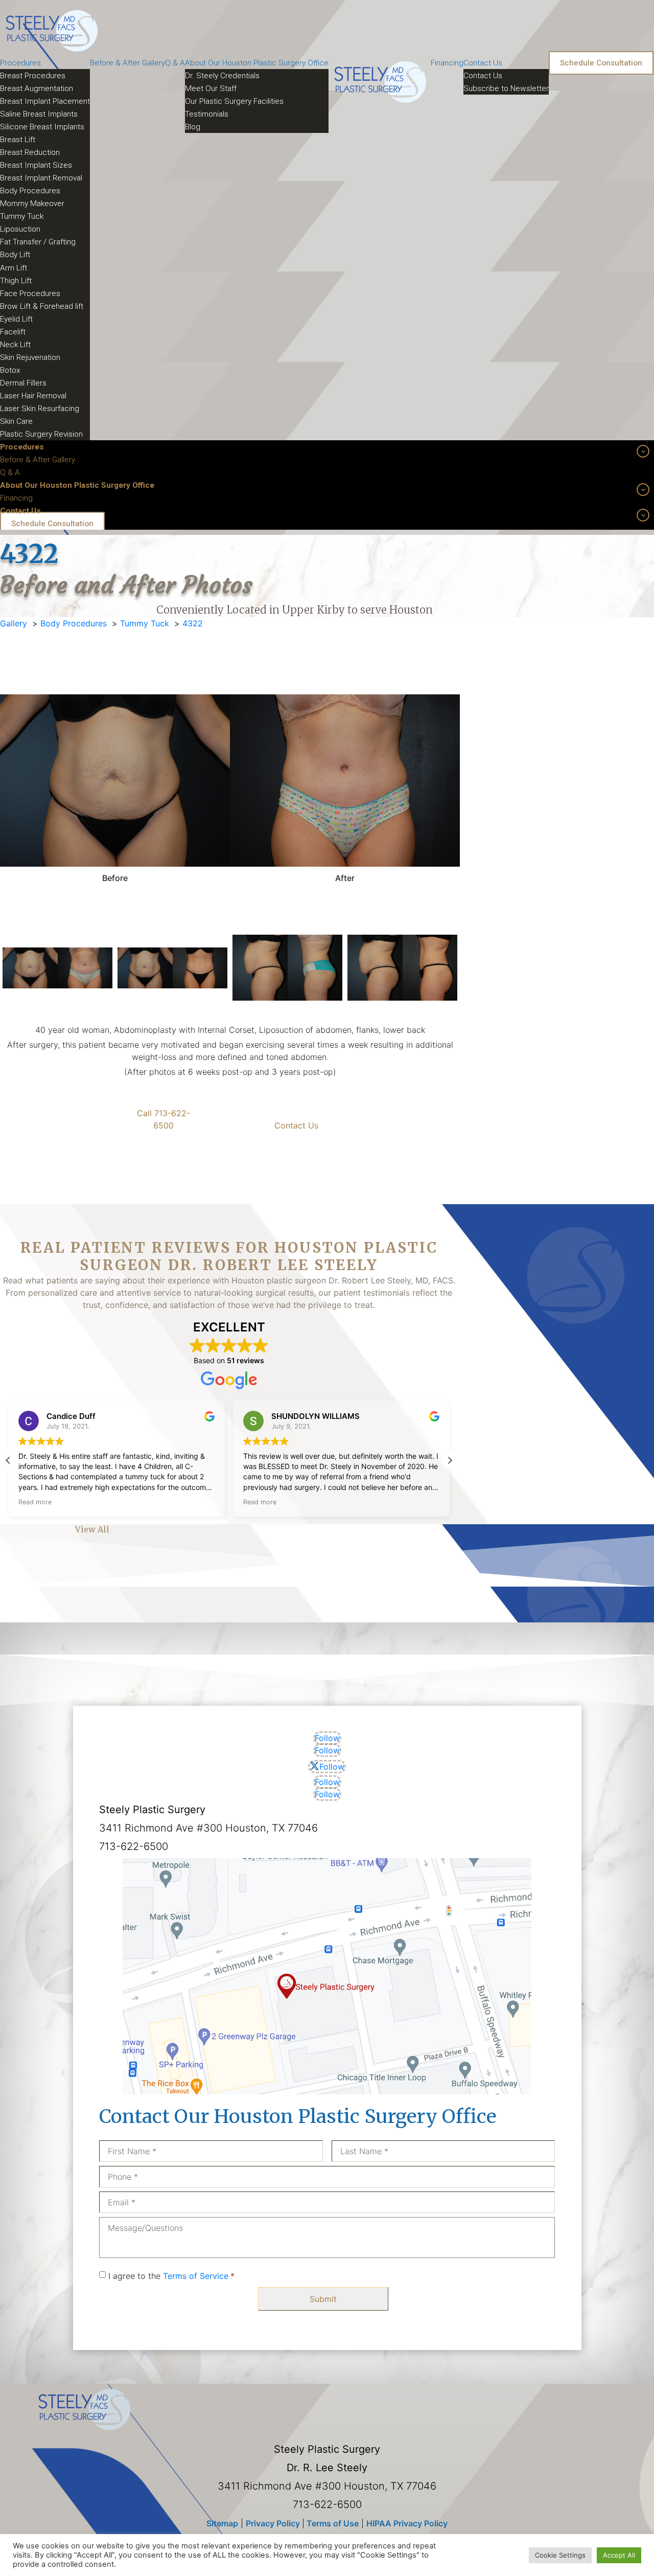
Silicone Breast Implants (42, 127)
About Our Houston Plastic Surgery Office (257, 63)
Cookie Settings (560, 2555)
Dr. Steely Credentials (222, 76)
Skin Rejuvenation (30, 357)
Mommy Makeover (32, 204)
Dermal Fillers (23, 383)
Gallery (14, 623)
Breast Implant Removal (41, 178)
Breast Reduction (30, 152)
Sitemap (222, 2523)
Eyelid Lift (16, 319)
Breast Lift (18, 140)
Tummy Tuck (22, 216)
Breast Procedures (33, 76)
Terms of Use (332, 2523)
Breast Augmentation (37, 88)
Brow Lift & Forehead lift (42, 306)
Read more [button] (35, 1502)
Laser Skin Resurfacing (40, 409)
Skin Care (16, 421)
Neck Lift (15, 345)
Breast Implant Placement (45, 101)
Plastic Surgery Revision (41, 434)
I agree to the (171, 2276)
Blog (193, 127)
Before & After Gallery (127, 63)
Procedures (20, 63)
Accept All (619, 2555)
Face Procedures (30, 293)
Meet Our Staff (211, 88)
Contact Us (483, 63)
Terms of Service (196, 2276)
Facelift (13, 332)
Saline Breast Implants (39, 114)
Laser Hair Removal (33, 396)
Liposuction (20, 229)
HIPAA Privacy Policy (407, 2523)
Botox (10, 370)
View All (92, 1529)
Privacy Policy (274, 2523)
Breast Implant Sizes (36, 165)
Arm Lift (14, 268)
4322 (193, 623)
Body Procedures (30, 191)
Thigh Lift (16, 281)
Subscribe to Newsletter (506, 88)
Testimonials (207, 114)
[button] (450, 1460)
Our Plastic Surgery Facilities (234, 101)
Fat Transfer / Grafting (38, 242)
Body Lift (15, 255)
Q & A (175, 63)
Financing (447, 63)
